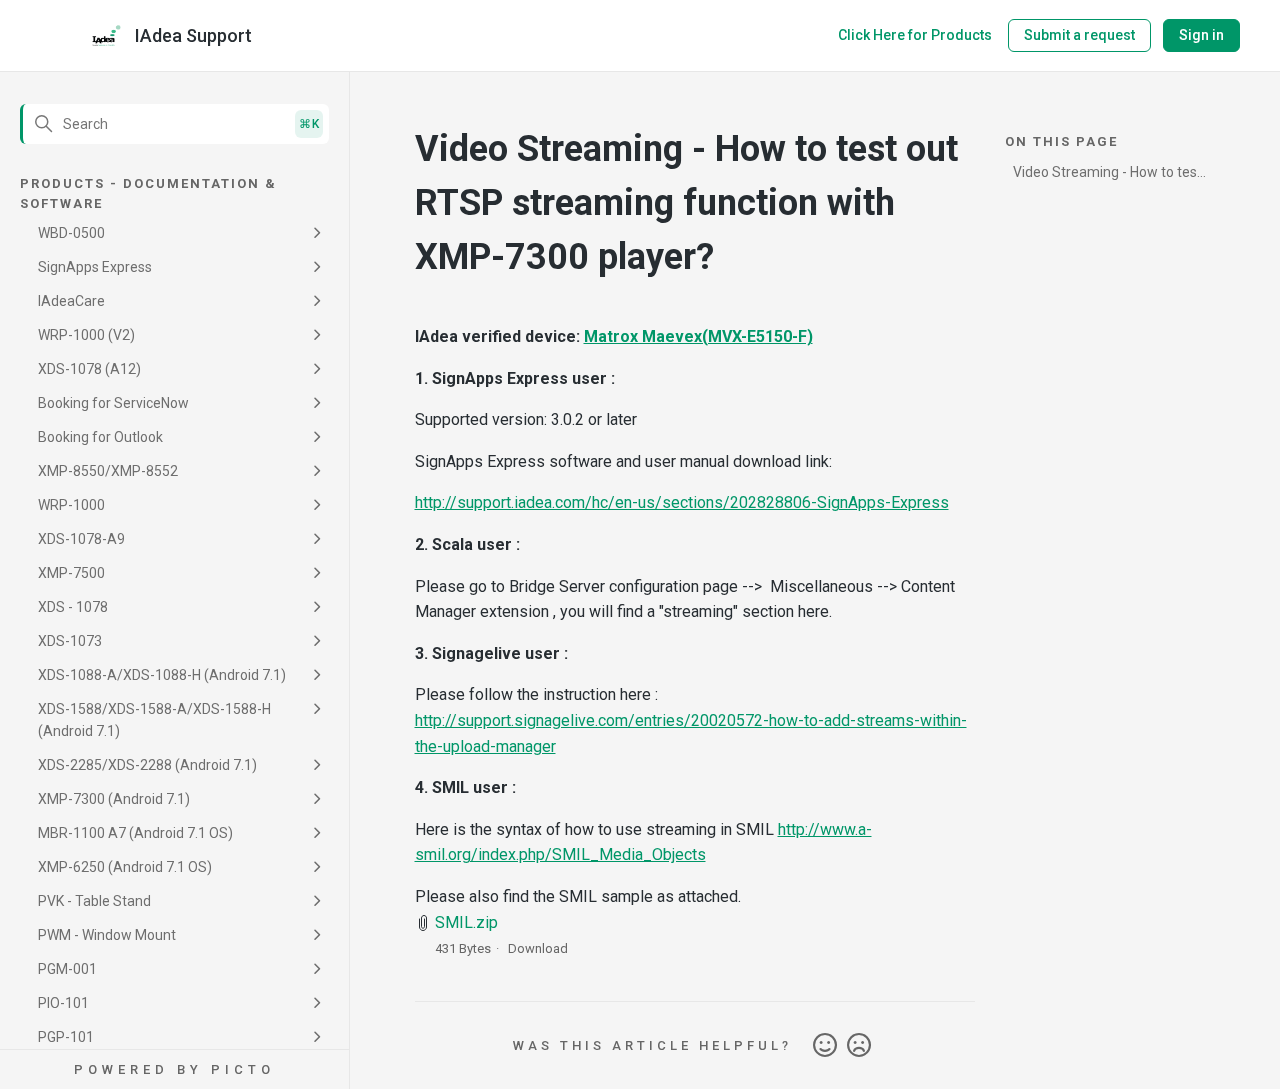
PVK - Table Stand (94, 901)
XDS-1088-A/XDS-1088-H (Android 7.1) (162, 675)
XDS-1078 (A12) (89, 369)
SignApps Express (95, 267)
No (859, 1046)
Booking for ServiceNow (113, 403)
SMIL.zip (466, 922)
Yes (825, 1046)
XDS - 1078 (73, 607)
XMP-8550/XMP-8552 (108, 471)
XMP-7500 (71, 573)
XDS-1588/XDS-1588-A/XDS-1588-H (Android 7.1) (154, 720)
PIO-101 (63, 1003)
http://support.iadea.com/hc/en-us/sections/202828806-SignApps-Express (682, 502)
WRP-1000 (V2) (86, 335)
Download (538, 948)
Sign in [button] (1201, 35)
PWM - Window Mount (107, 935)
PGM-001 (67, 969)
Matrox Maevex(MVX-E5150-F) (698, 336)
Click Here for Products (915, 35)
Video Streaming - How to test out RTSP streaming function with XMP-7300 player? (1107, 175)
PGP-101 (66, 1037)
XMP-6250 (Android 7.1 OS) (125, 867)
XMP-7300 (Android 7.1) (114, 799)
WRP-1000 (71, 505)
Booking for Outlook (100, 437)
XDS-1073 (70, 641)
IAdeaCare (71, 301)
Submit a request (1079, 35)
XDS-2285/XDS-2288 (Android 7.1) (147, 765)
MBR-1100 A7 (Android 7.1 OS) (135, 833)
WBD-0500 (71, 233)
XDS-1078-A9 (81, 539)
